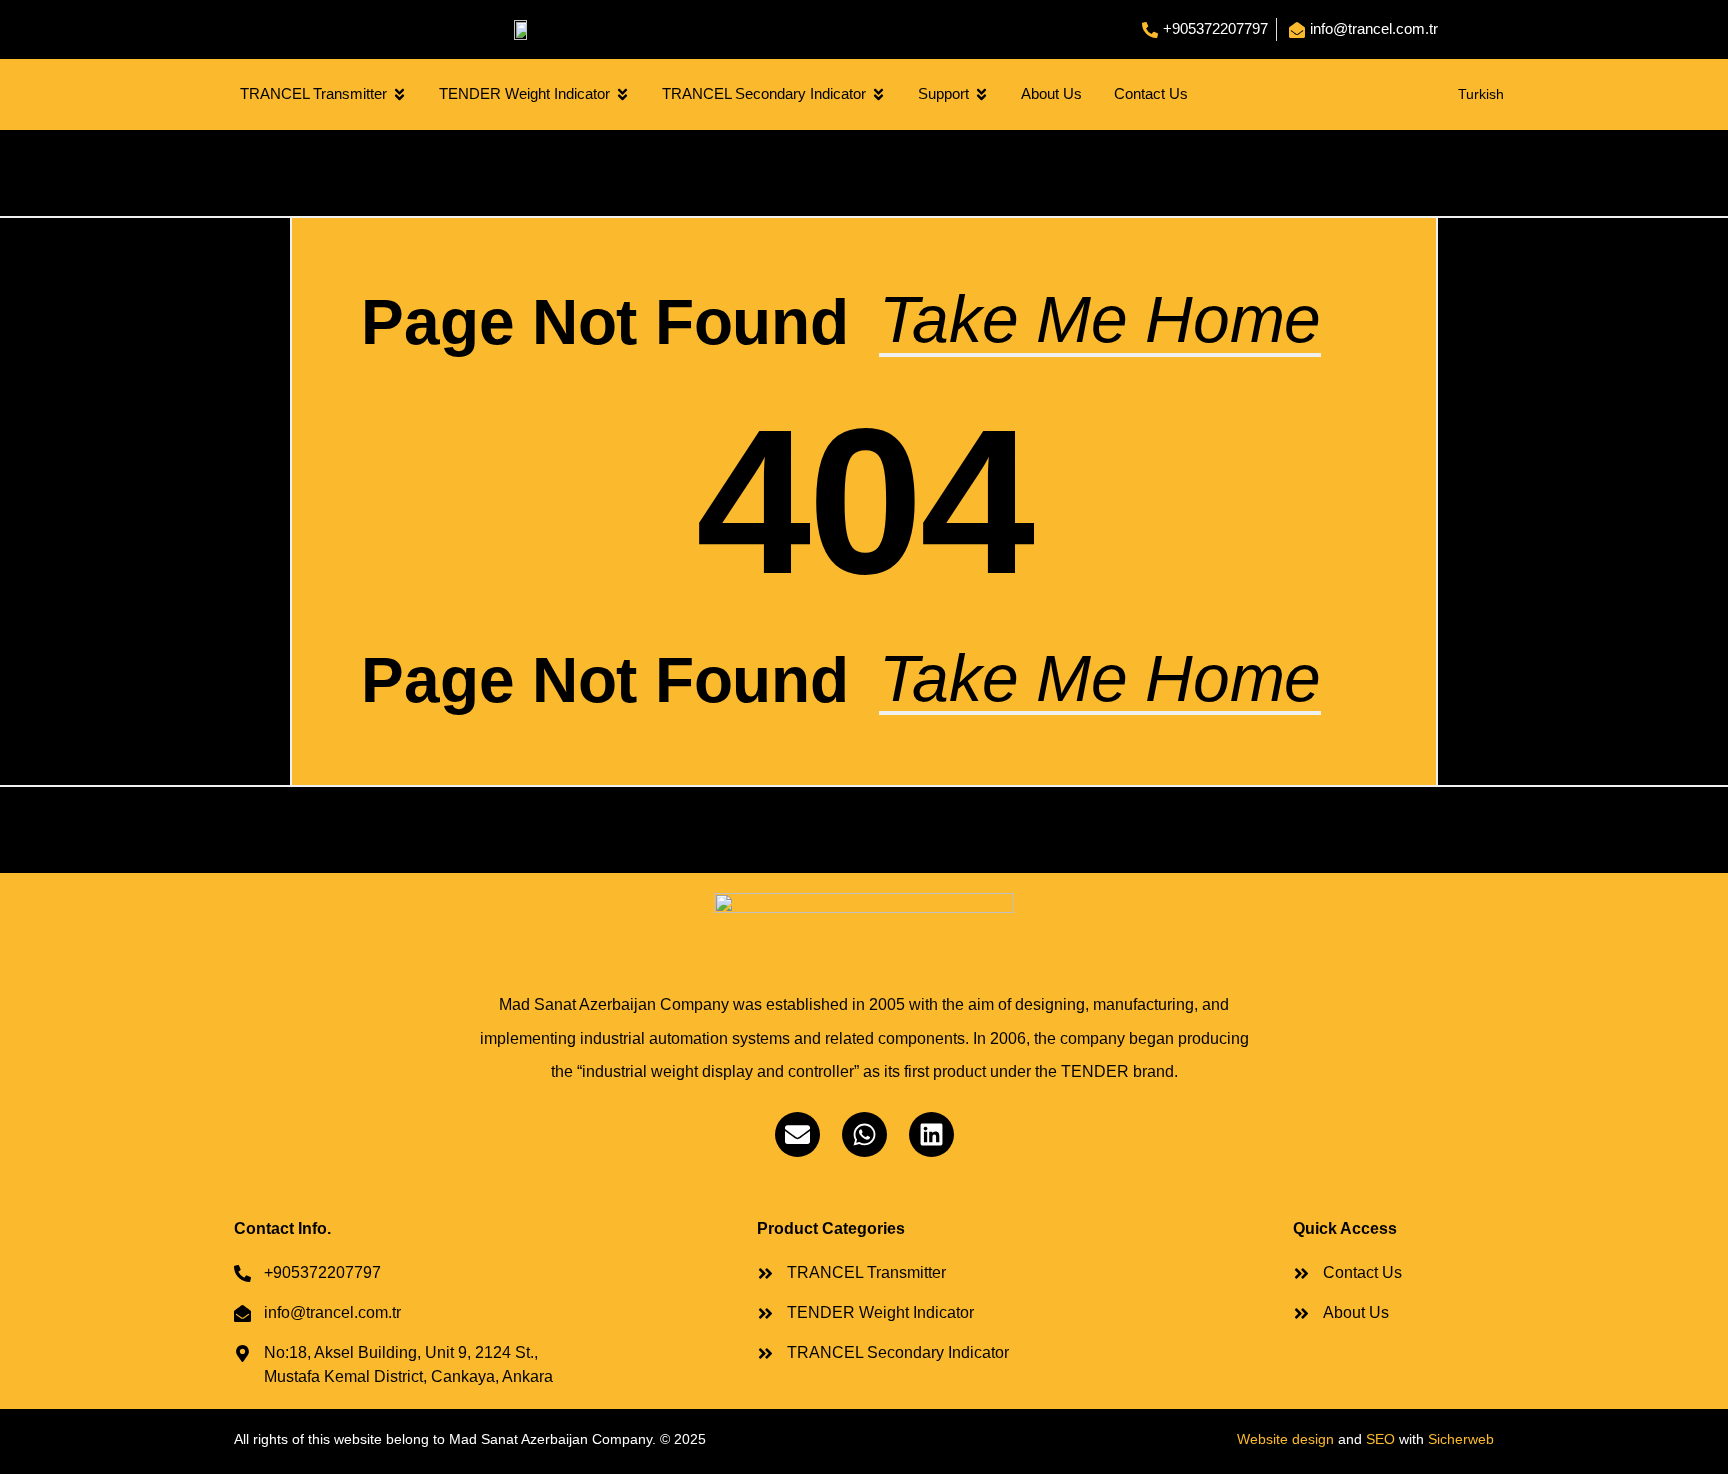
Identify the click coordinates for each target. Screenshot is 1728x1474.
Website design (1285, 1439)
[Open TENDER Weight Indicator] (622, 94)
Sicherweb (1461, 1439)
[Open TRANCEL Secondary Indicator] (878, 94)
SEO (1380, 1439)
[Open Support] (981, 94)
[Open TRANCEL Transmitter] (399, 94)
